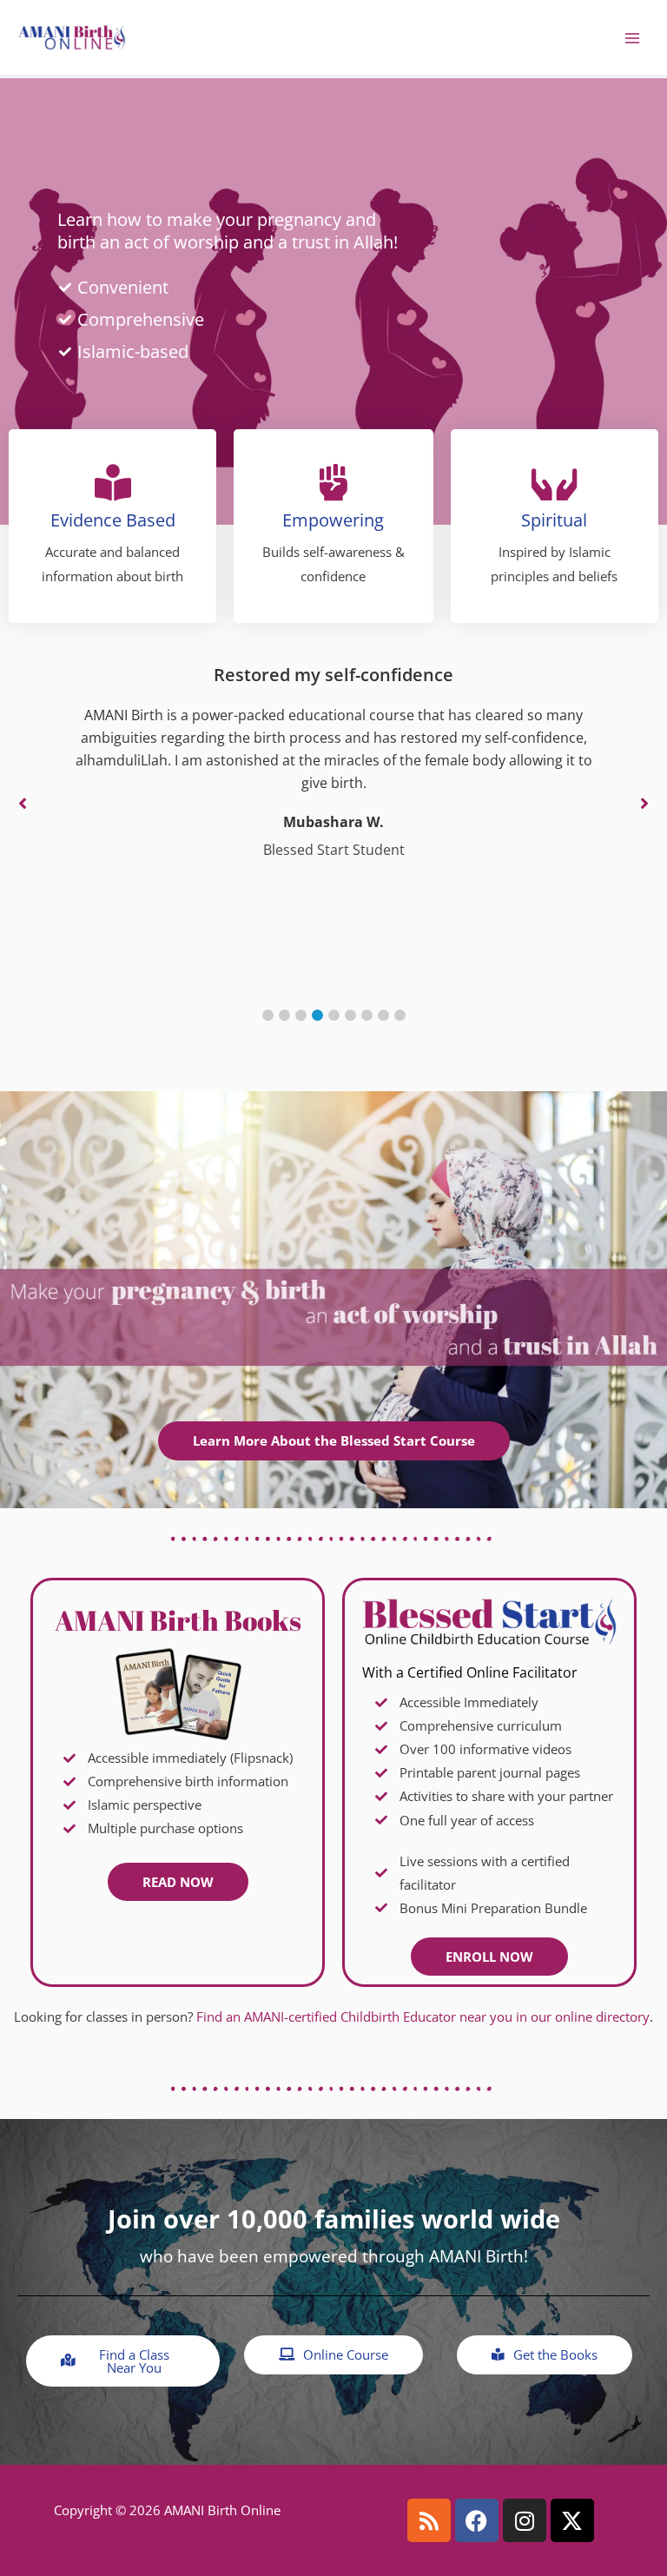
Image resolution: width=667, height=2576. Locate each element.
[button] (268, 1015)
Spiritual (554, 520)
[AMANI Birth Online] (72, 38)
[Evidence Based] (113, 482)
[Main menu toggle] (632, 38)
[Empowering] (333, 482)
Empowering (333, 520)
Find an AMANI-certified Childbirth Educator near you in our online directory (423, 2016)
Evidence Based (113, 520)
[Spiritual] (554, 482)
